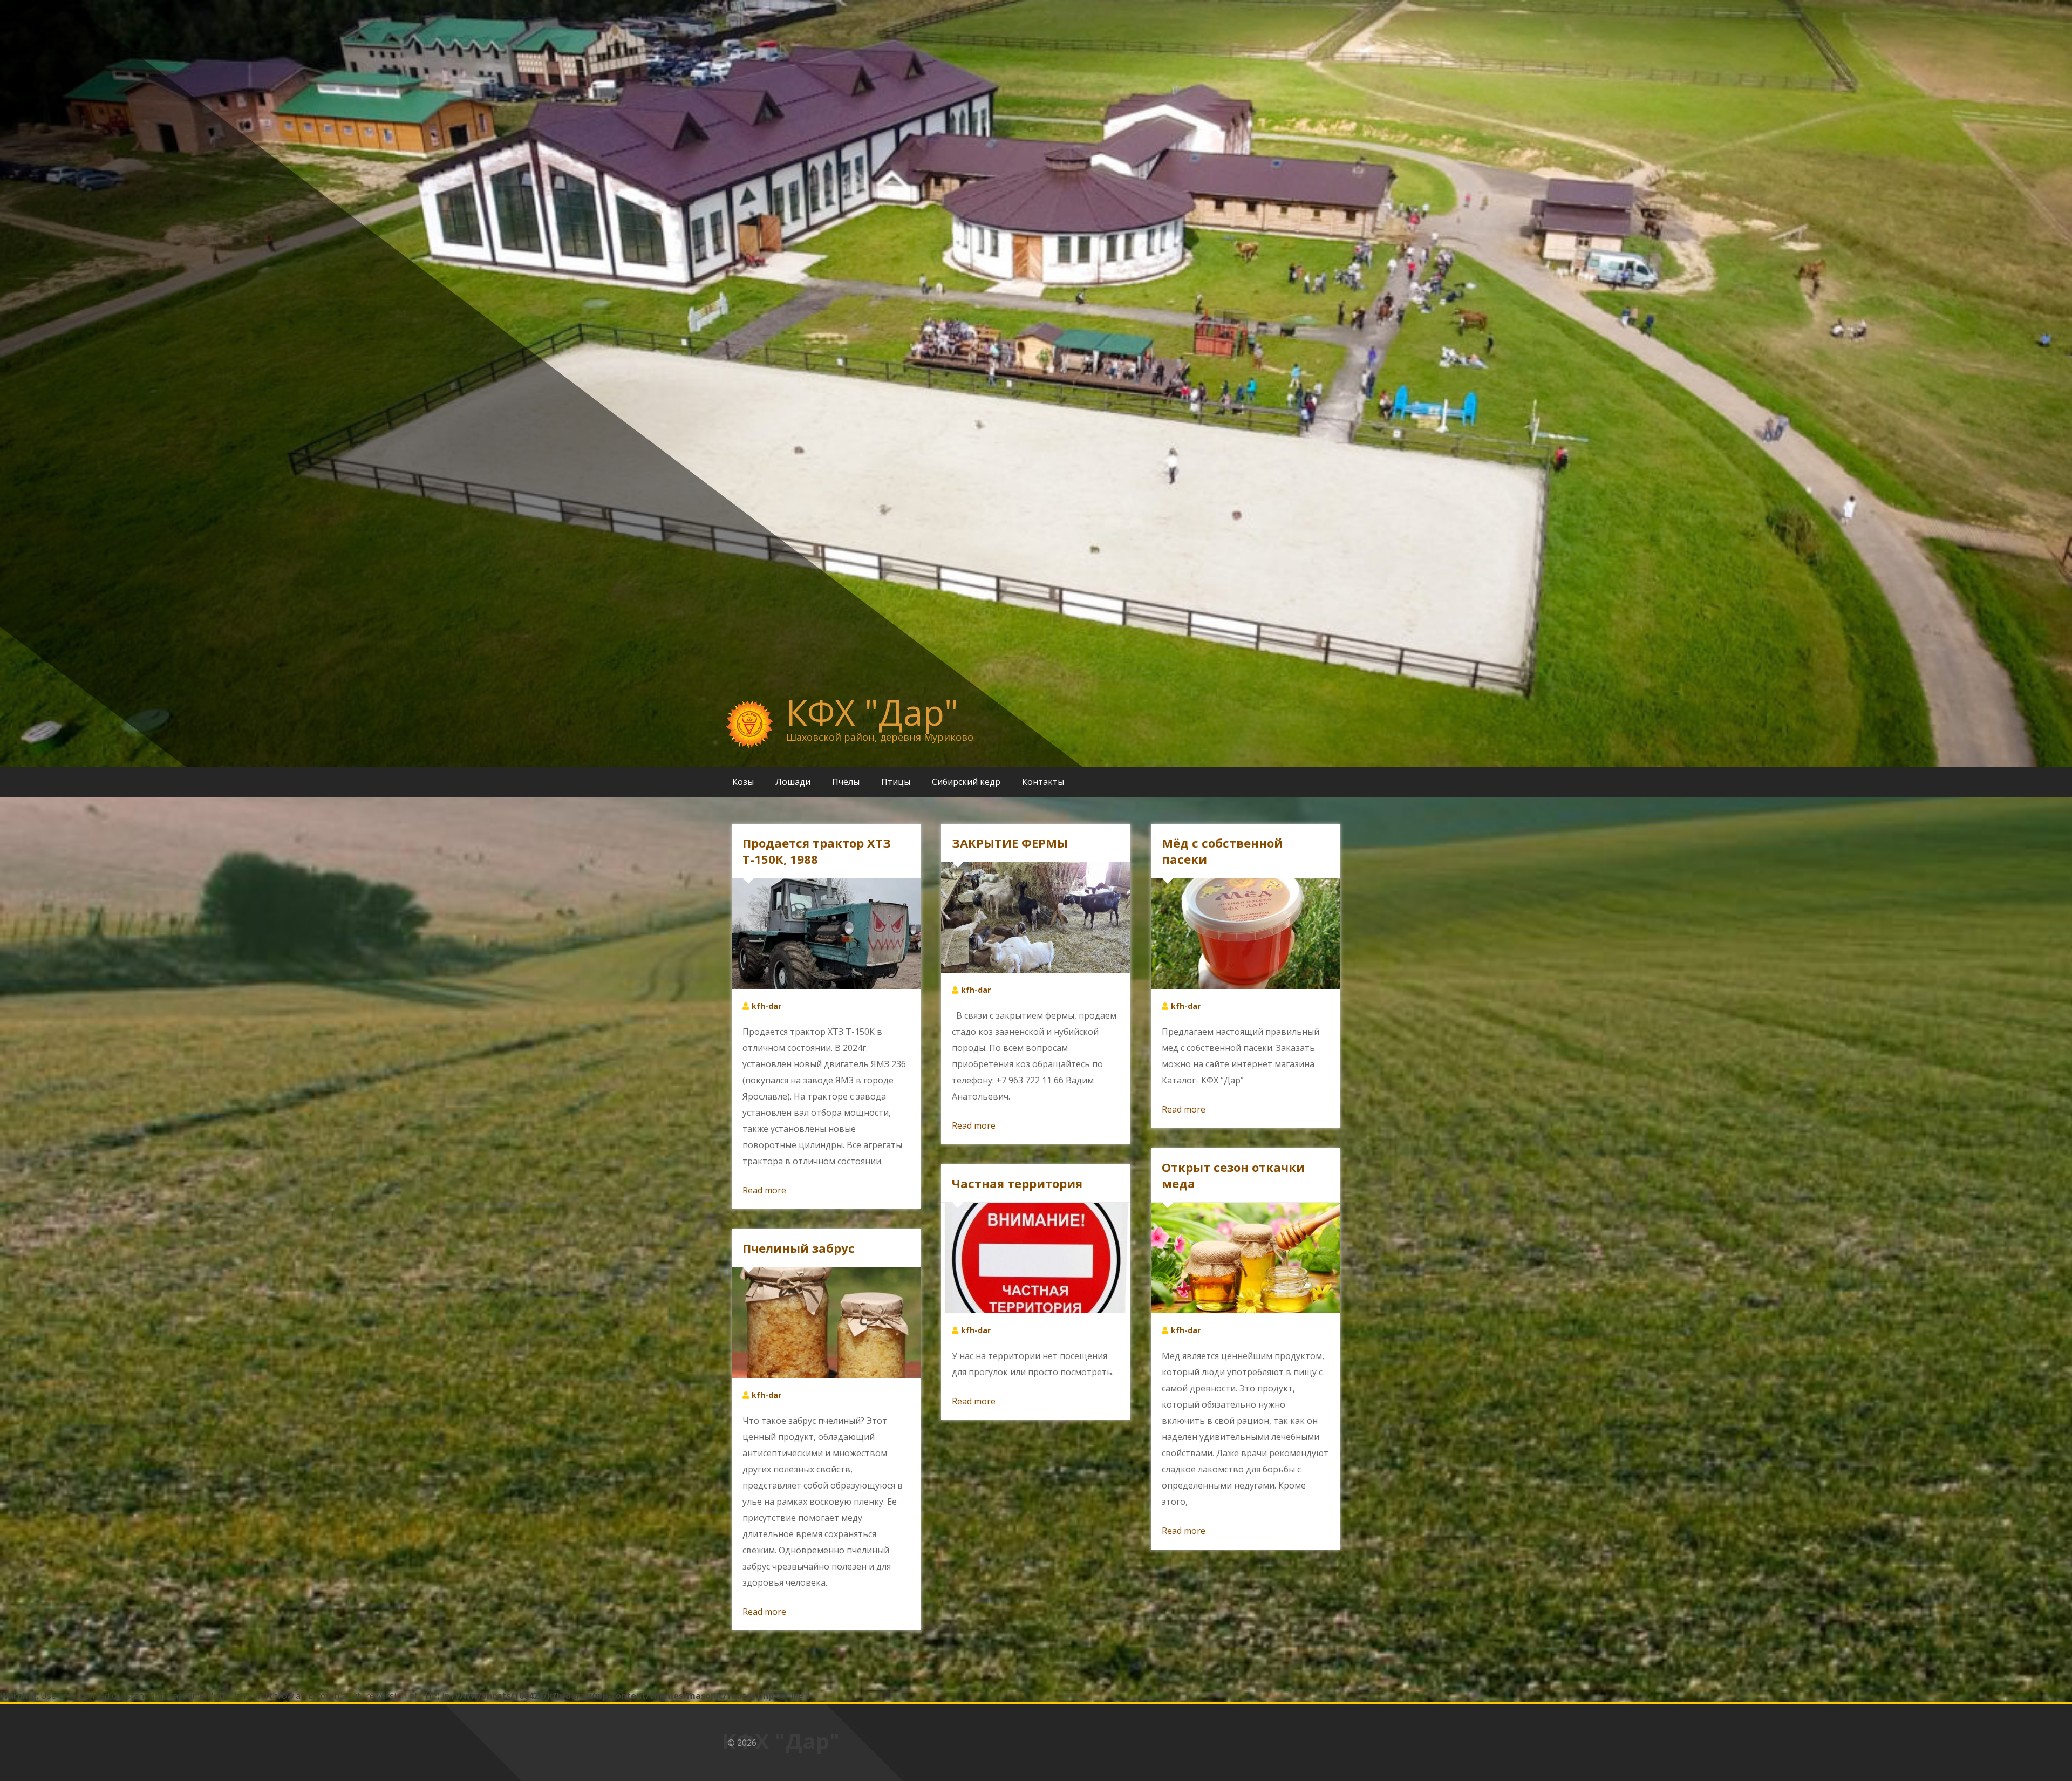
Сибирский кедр (966, 782)
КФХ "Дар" (872, 712)
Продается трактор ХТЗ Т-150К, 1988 (817, 851)
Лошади (793, 782)
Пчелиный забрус (799, 1248)
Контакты (1043, 782)
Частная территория (1017, 1183)
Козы (743, 782)
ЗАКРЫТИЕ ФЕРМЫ (1010, 843)
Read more (764, 1190)
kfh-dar (766, 1006)
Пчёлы (846, 782)
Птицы (896, 782)
